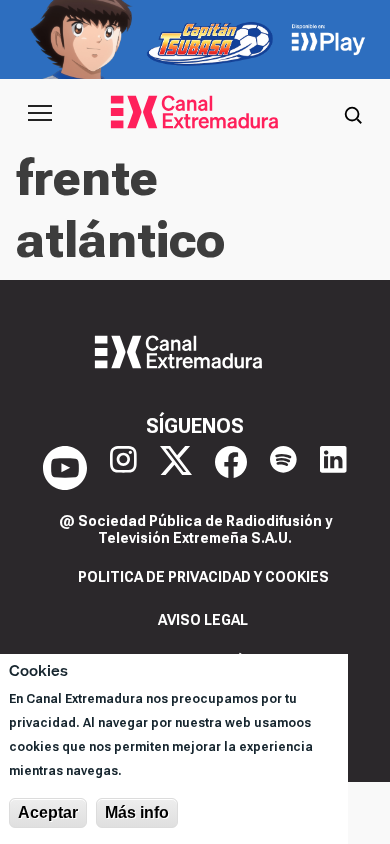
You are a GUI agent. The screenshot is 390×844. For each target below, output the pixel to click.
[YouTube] (65, 468)
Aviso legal (203, 620)
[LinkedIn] (333, 468)
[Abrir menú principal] (40, 113)
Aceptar (48, 812)
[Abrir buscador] (353, 113)
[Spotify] (283, 468)
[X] (176, 468)
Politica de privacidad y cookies (203, 577)
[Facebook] (231, 468)
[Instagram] (123, 468)
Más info (137, 812)
